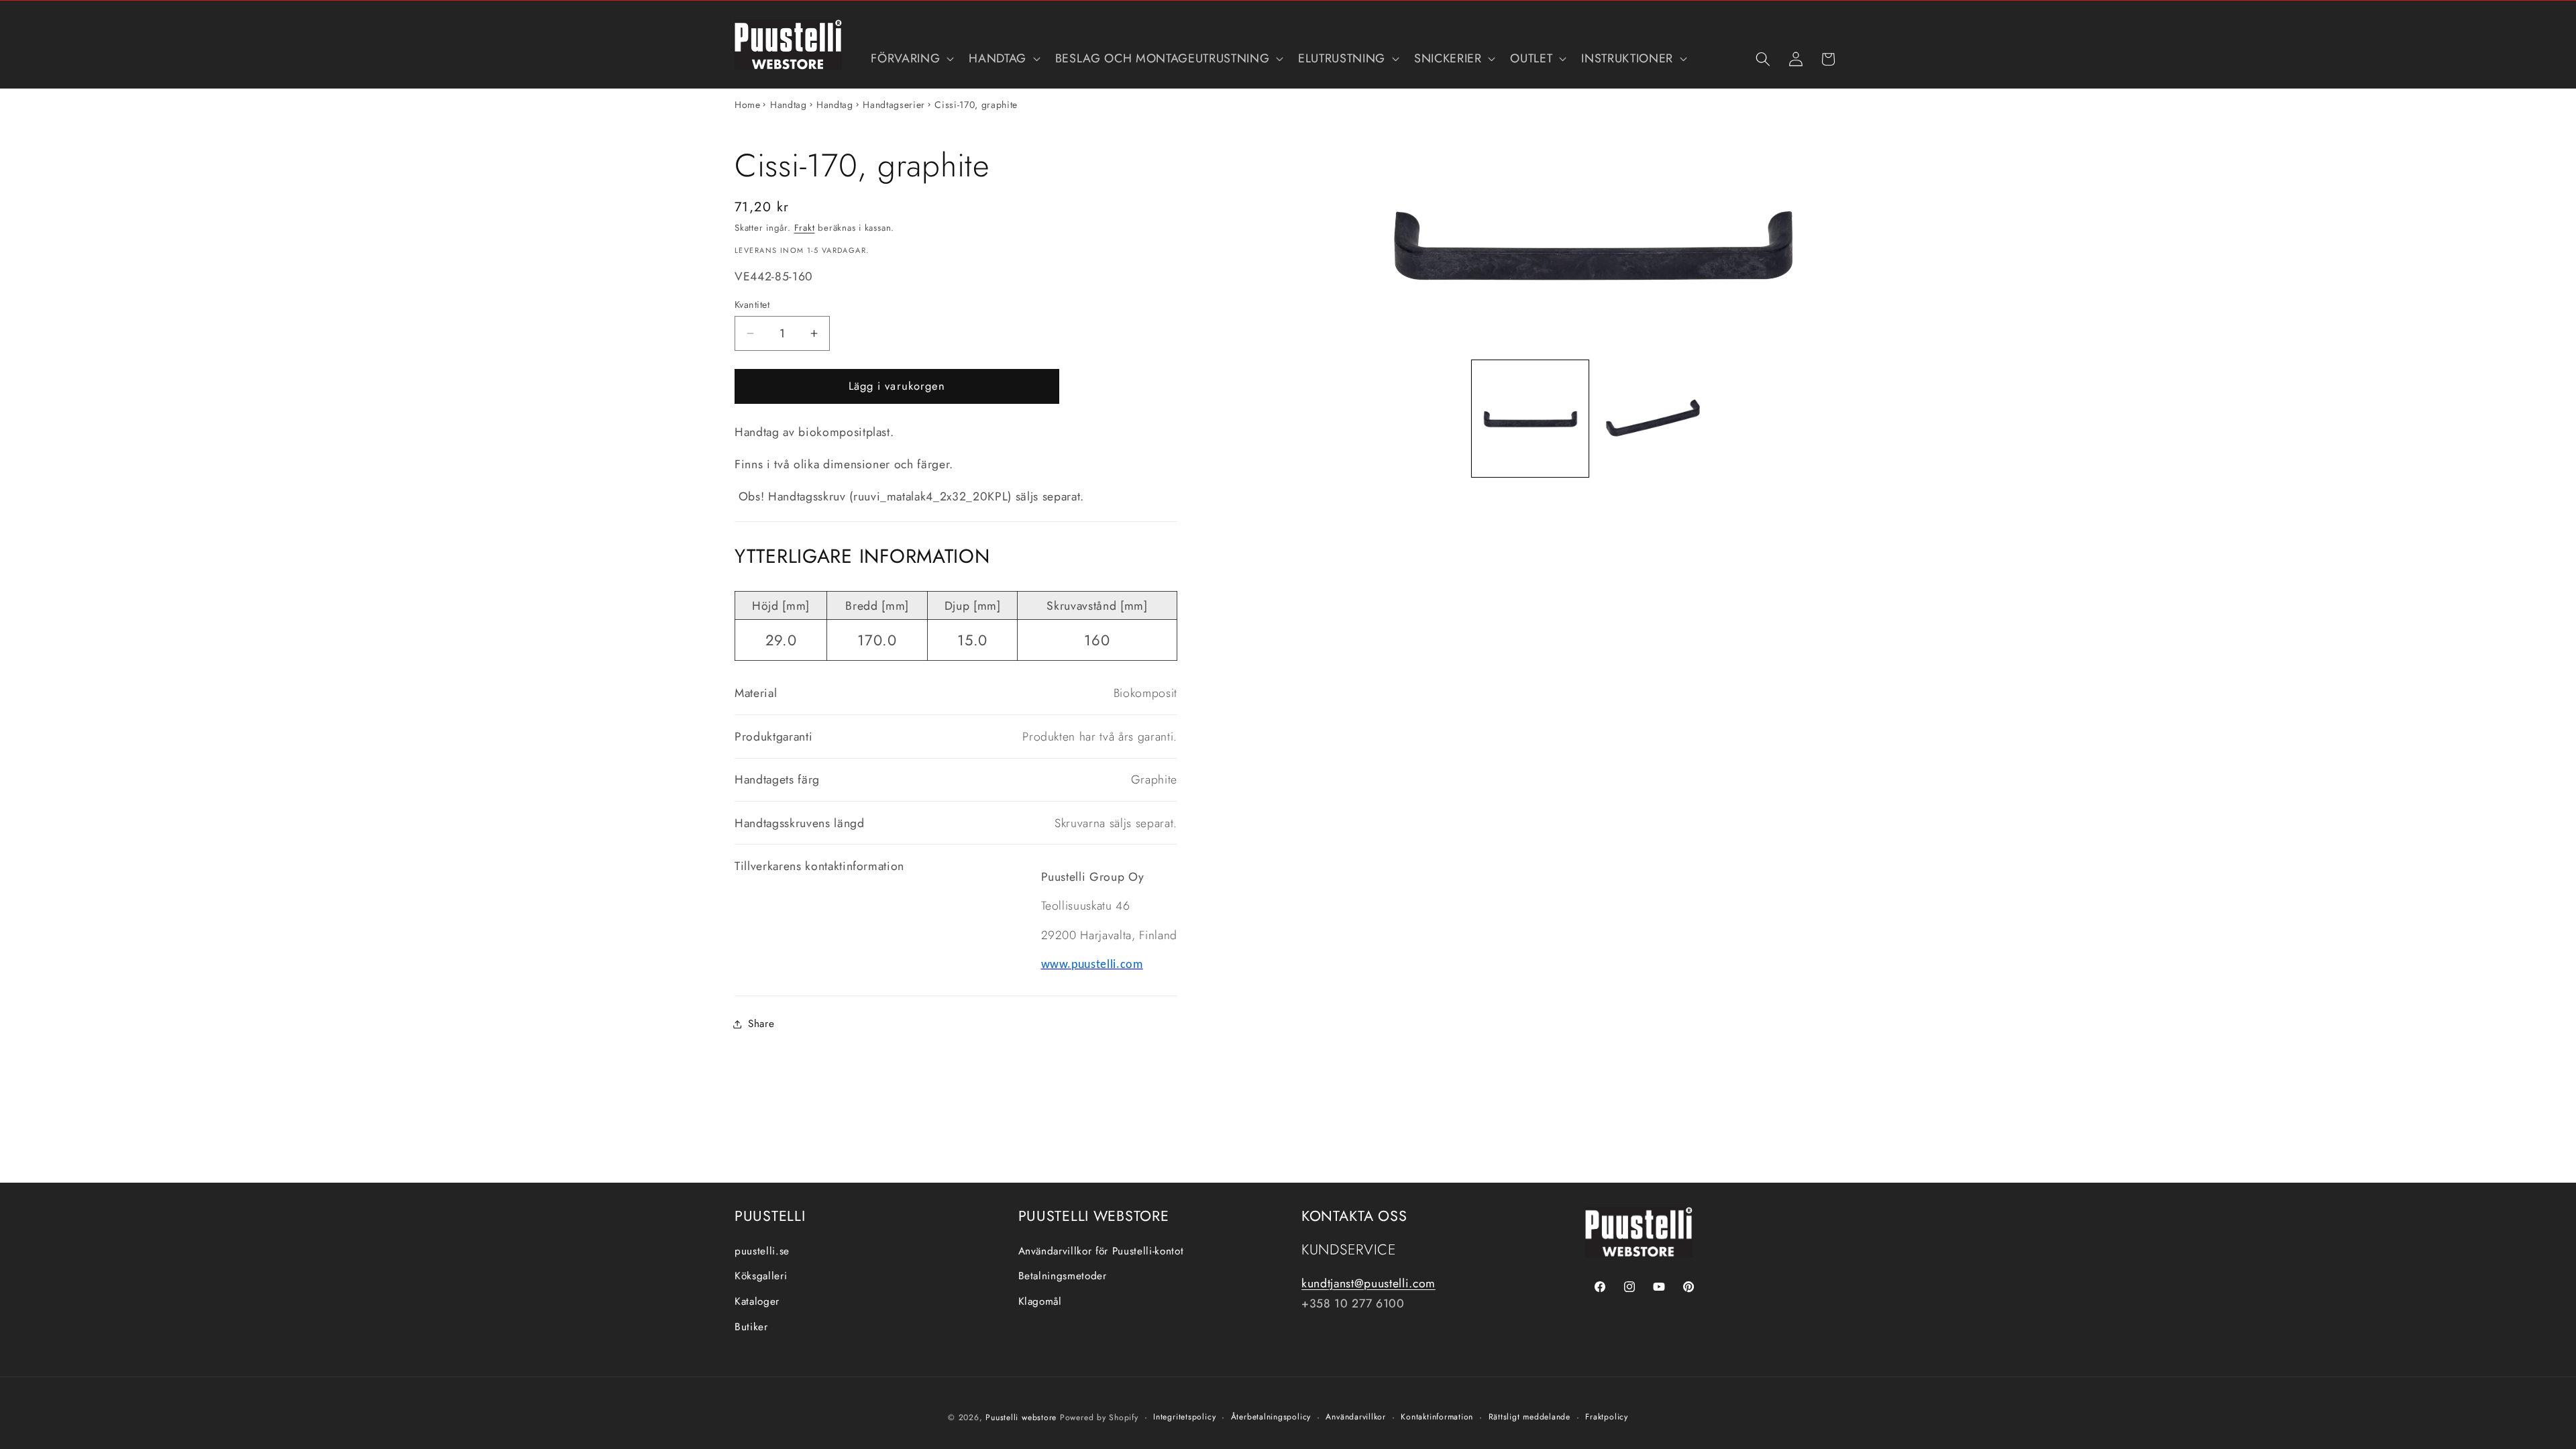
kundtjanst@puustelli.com (1368, 1283)
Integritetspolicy (1184, 1417)
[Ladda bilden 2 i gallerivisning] (1654, 419)
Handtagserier (894, 105)
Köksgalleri (761, 1276)
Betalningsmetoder (1063, 1276)
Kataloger (757, 1301)
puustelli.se (762, 1251)
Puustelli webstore (1021, 1417)
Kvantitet (752, 305)
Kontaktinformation (1437, 1417)
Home (748, 105)
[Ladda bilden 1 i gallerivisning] (1530, 419)
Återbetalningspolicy (1271, 1417)
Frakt (805, 228)
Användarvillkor (1356, 1417)
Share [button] (761, 1024)
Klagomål (1040, 1301)
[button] (911, 59)
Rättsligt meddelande (1529, 1417)
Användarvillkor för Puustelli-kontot (1101, 1251)
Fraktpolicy (1606, 1417)
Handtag (789, 105)
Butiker (751, 1327)
